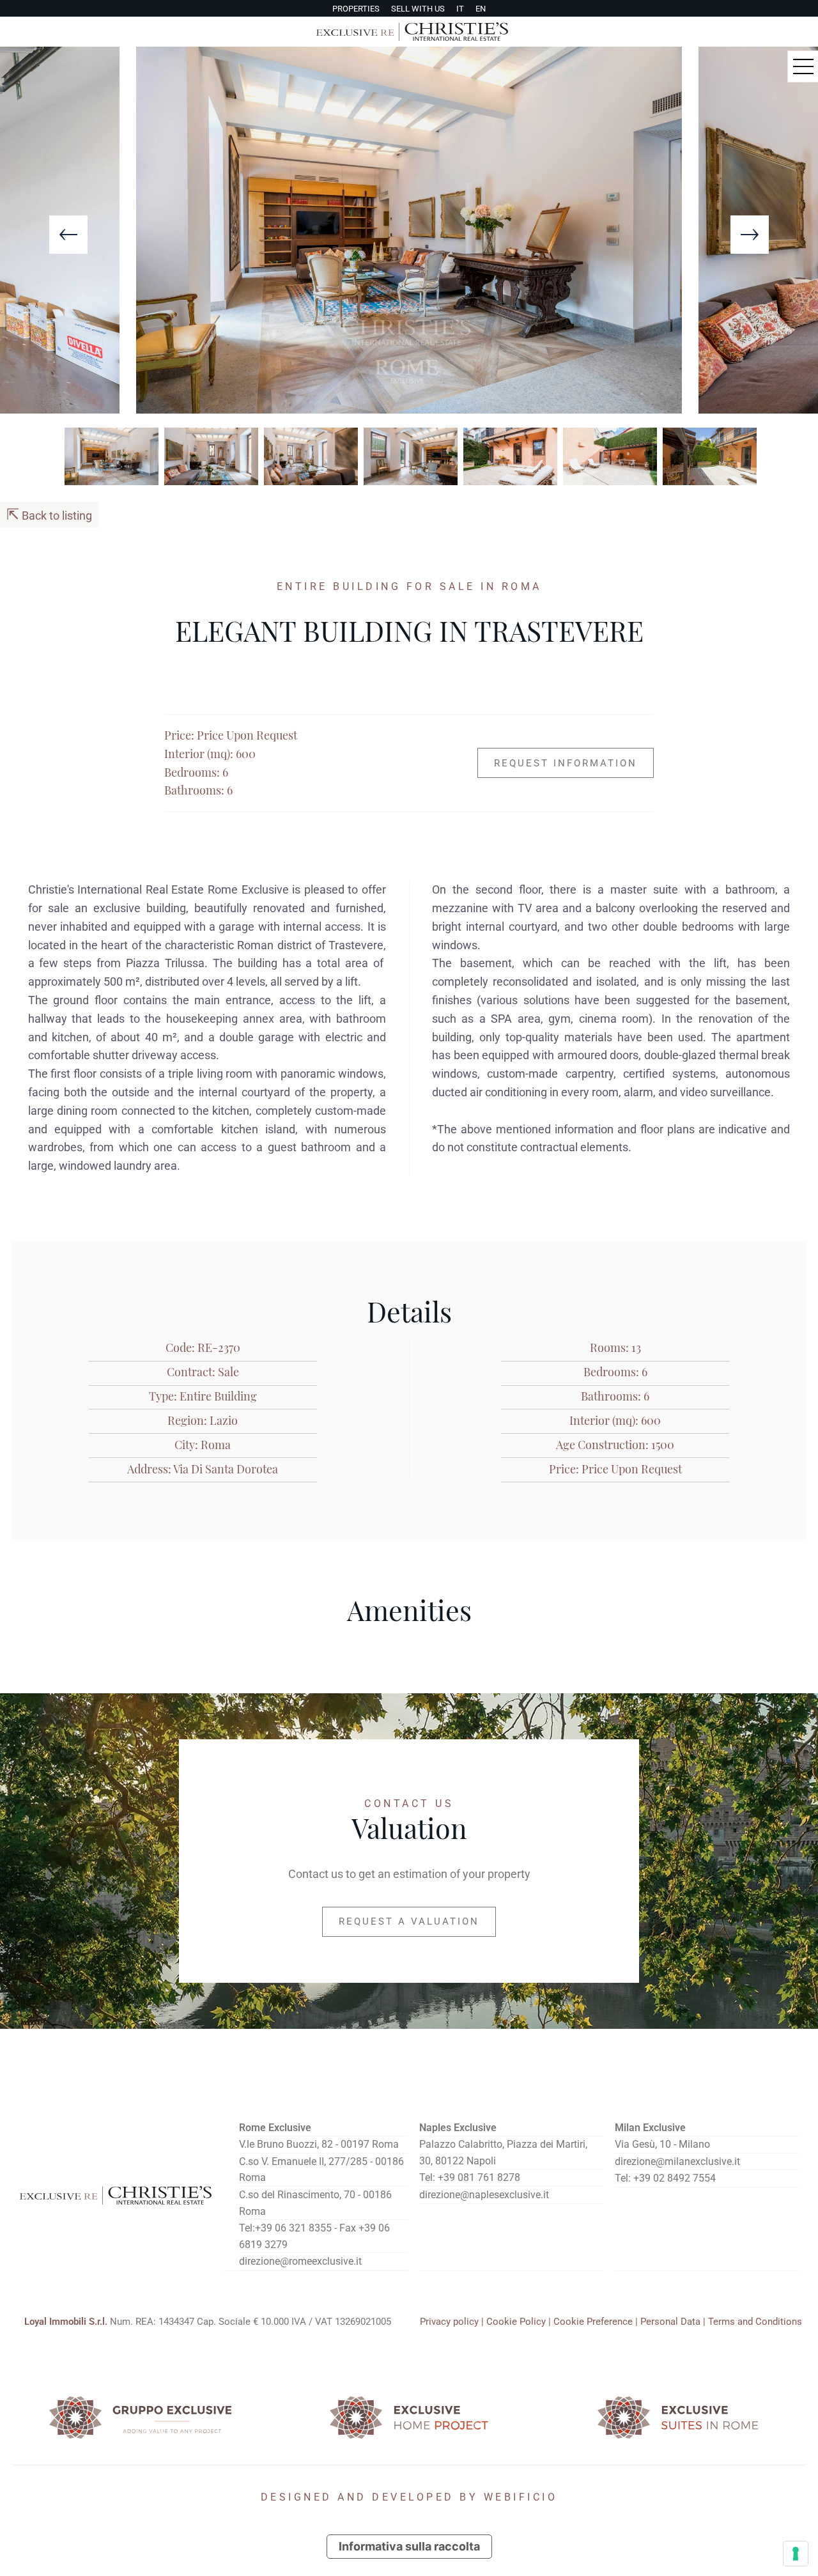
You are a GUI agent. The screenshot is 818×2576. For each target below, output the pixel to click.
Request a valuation (409, 1921)
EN (481, 9)
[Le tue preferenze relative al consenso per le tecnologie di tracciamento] (796, 2554)
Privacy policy (449, 2322)
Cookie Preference (593, 2322)
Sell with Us (418, 9)
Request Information (566, 763)
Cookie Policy (516, 2322)
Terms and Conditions (755, 2322)
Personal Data (670, 2322)
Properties (356, 9)
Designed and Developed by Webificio (409, 2497)
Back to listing (49, 515)
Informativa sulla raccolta (409, 2546)
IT (460, 9)
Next (750, 235)
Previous (68, 235)
